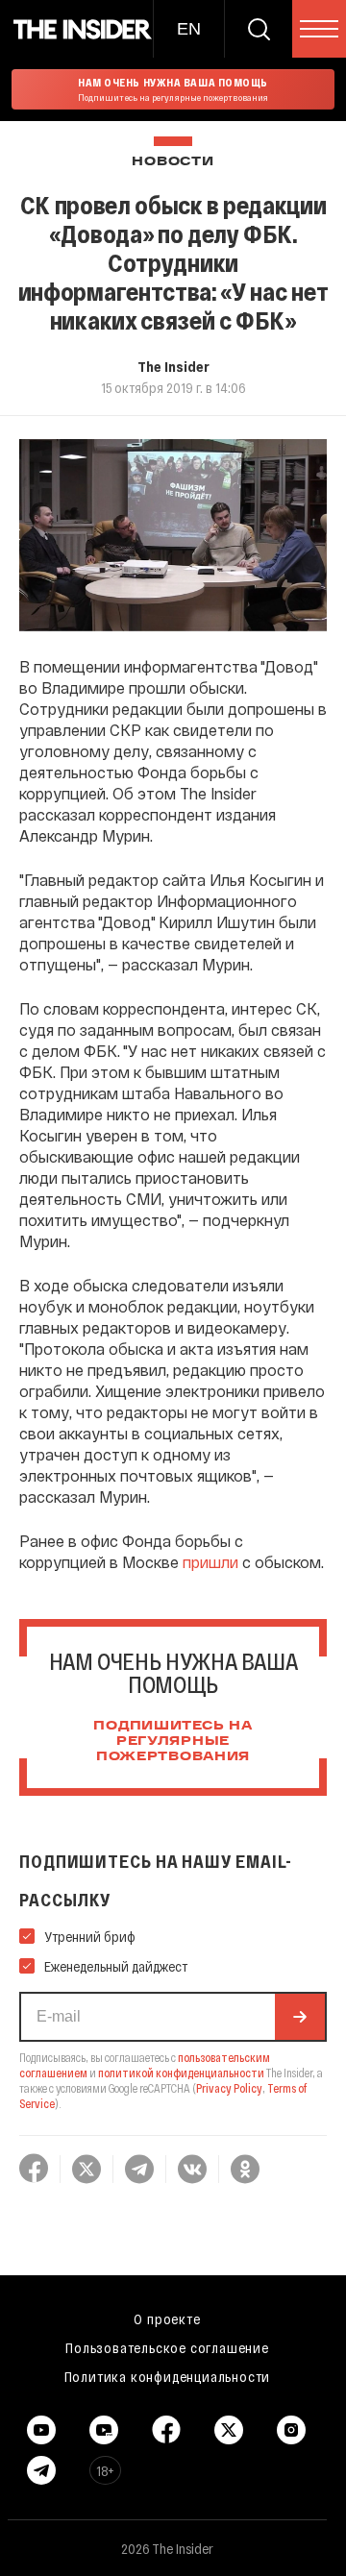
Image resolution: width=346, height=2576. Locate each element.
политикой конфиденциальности (181, 2073)
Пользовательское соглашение (167, 2347)
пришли (210, 1562)
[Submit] (300, 2017)
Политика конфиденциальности (168, 2376)
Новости (173, 162)
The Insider (173, 366)
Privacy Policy (229, 2088)
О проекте (167, 2318)
